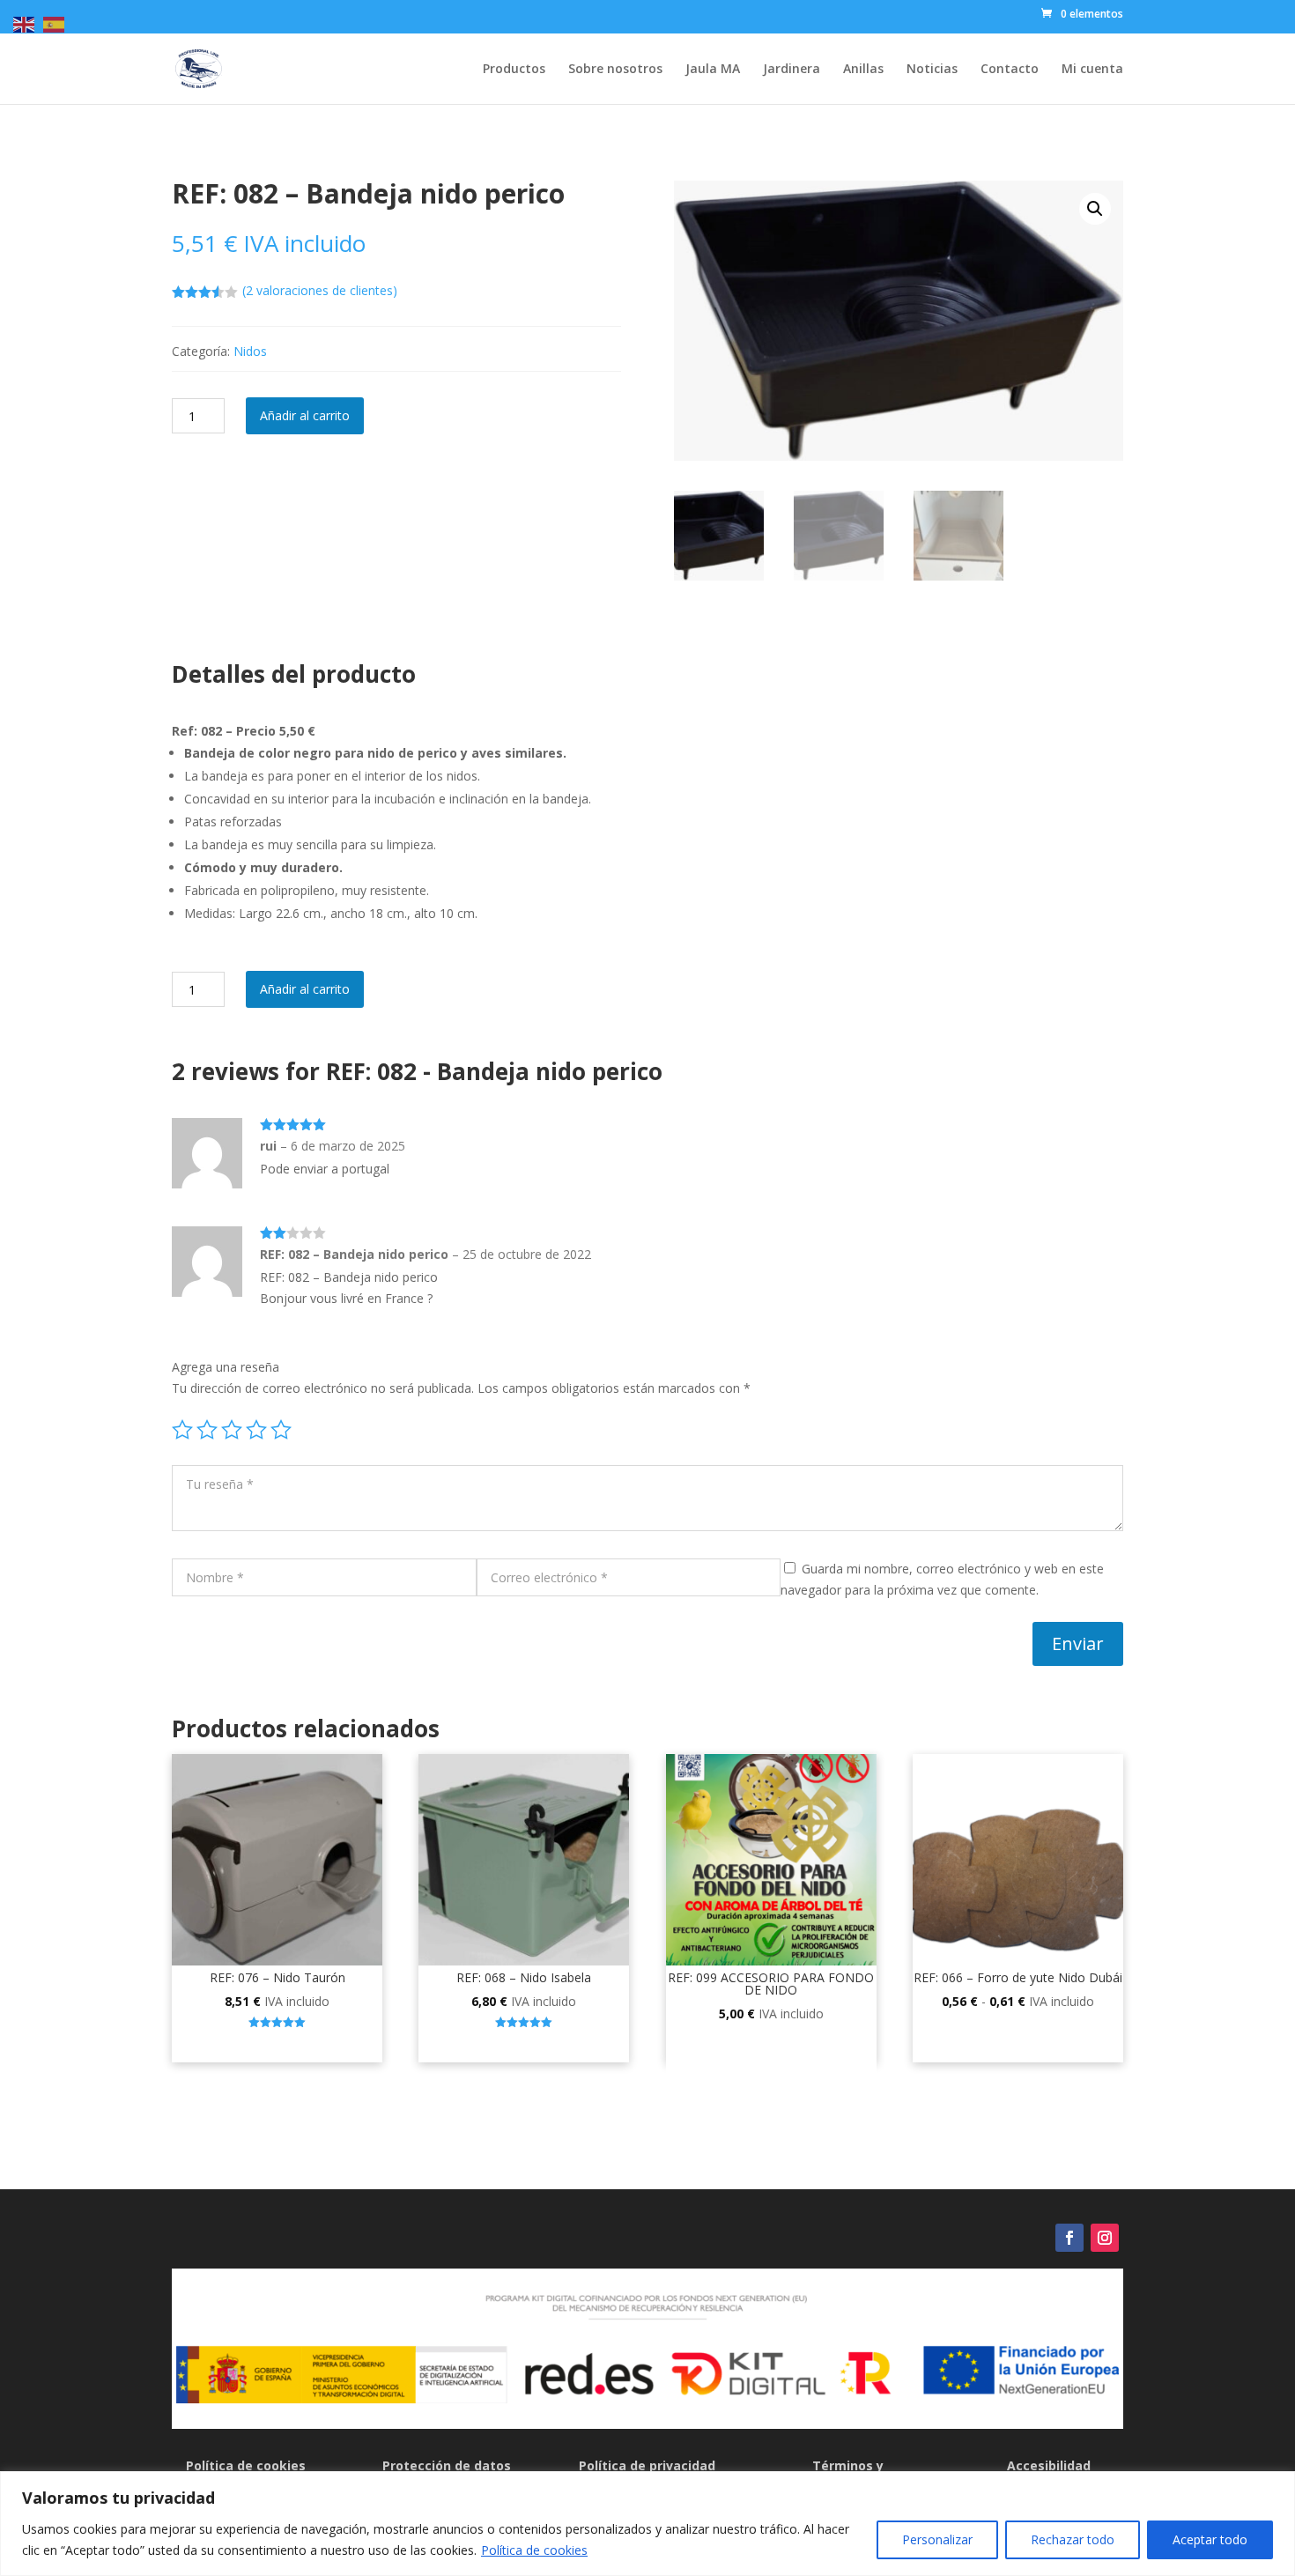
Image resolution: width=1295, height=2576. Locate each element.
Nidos (250, 351)
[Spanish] (55, 23)
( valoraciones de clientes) (320, 290)
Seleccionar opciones (1018, 2045)
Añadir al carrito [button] (277, 2045)
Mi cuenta (1092, 70)
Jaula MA (713, 70)
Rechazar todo (1073, 2539)
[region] (647, 2524)
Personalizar (937, 2539)
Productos (514, 70)
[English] (25, 23)
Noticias (932, 70)
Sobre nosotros (615, 70)
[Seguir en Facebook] (1069, 2238)
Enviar (1078, 1643)
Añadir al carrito (305, 415)
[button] (1095, 209)
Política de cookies (534, 2550)
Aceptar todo (1210, 2539)
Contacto (1010, 70)
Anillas (863, 70)
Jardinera (792, 70)
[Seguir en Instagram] (1105, 2238)
